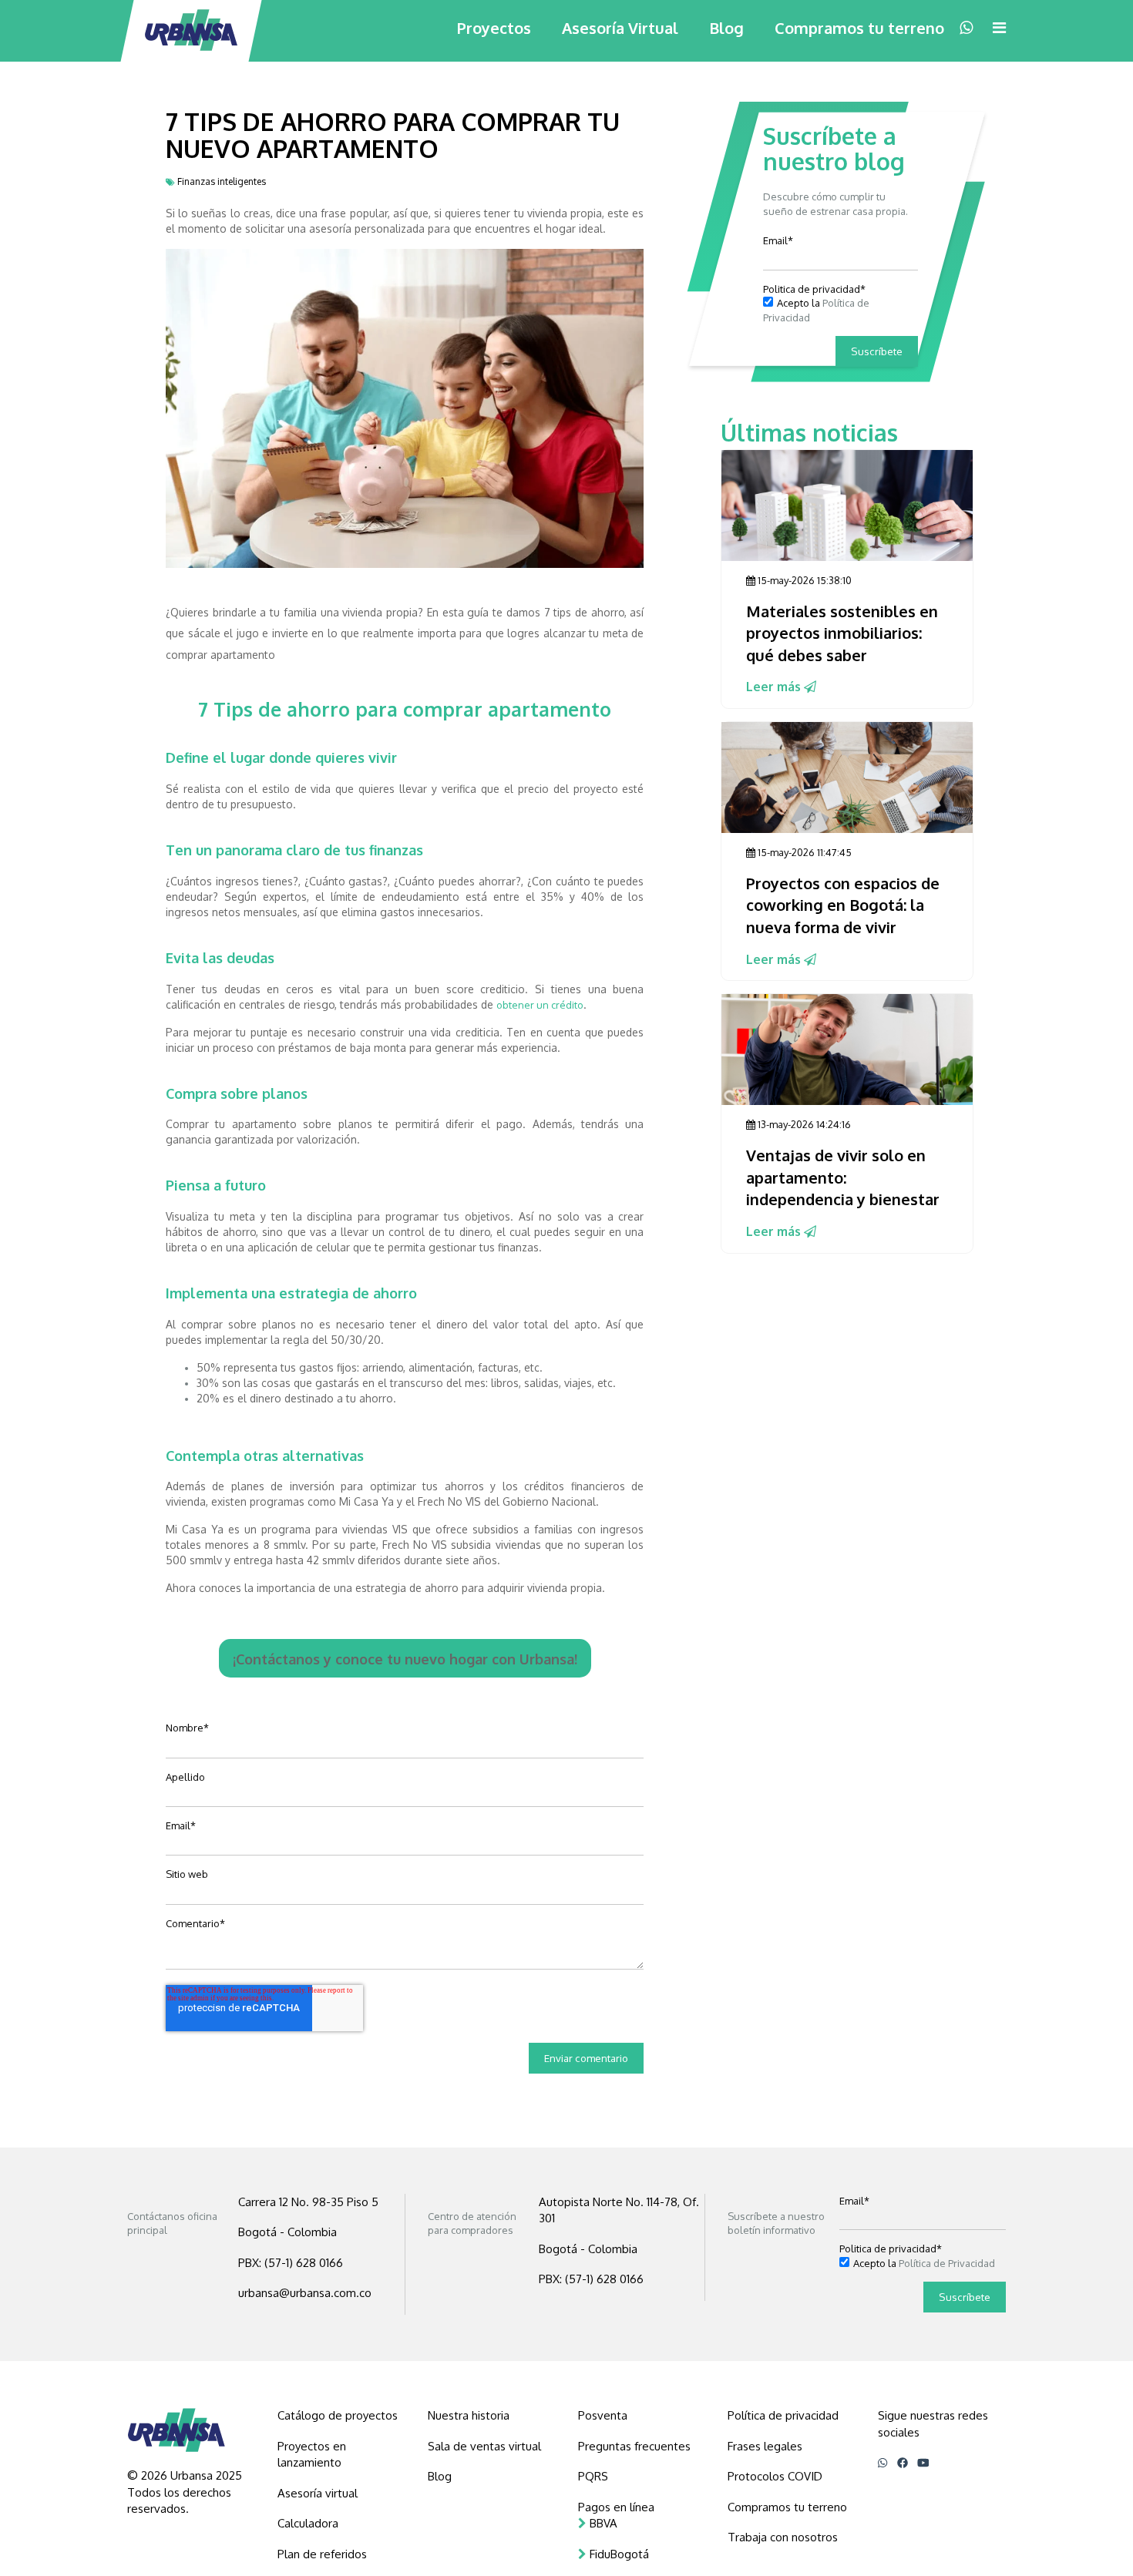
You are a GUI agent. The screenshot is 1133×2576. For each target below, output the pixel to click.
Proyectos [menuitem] (494, 28)
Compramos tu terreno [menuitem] (859, 28)
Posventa (603, 2415)
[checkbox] (841, 310)
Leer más (775, 687)
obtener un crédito (540, 1005)
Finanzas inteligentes (222, 181)
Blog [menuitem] (726, 28)
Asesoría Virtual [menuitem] (620, 28)
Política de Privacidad (947, 2263)
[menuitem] (341, 2415)
